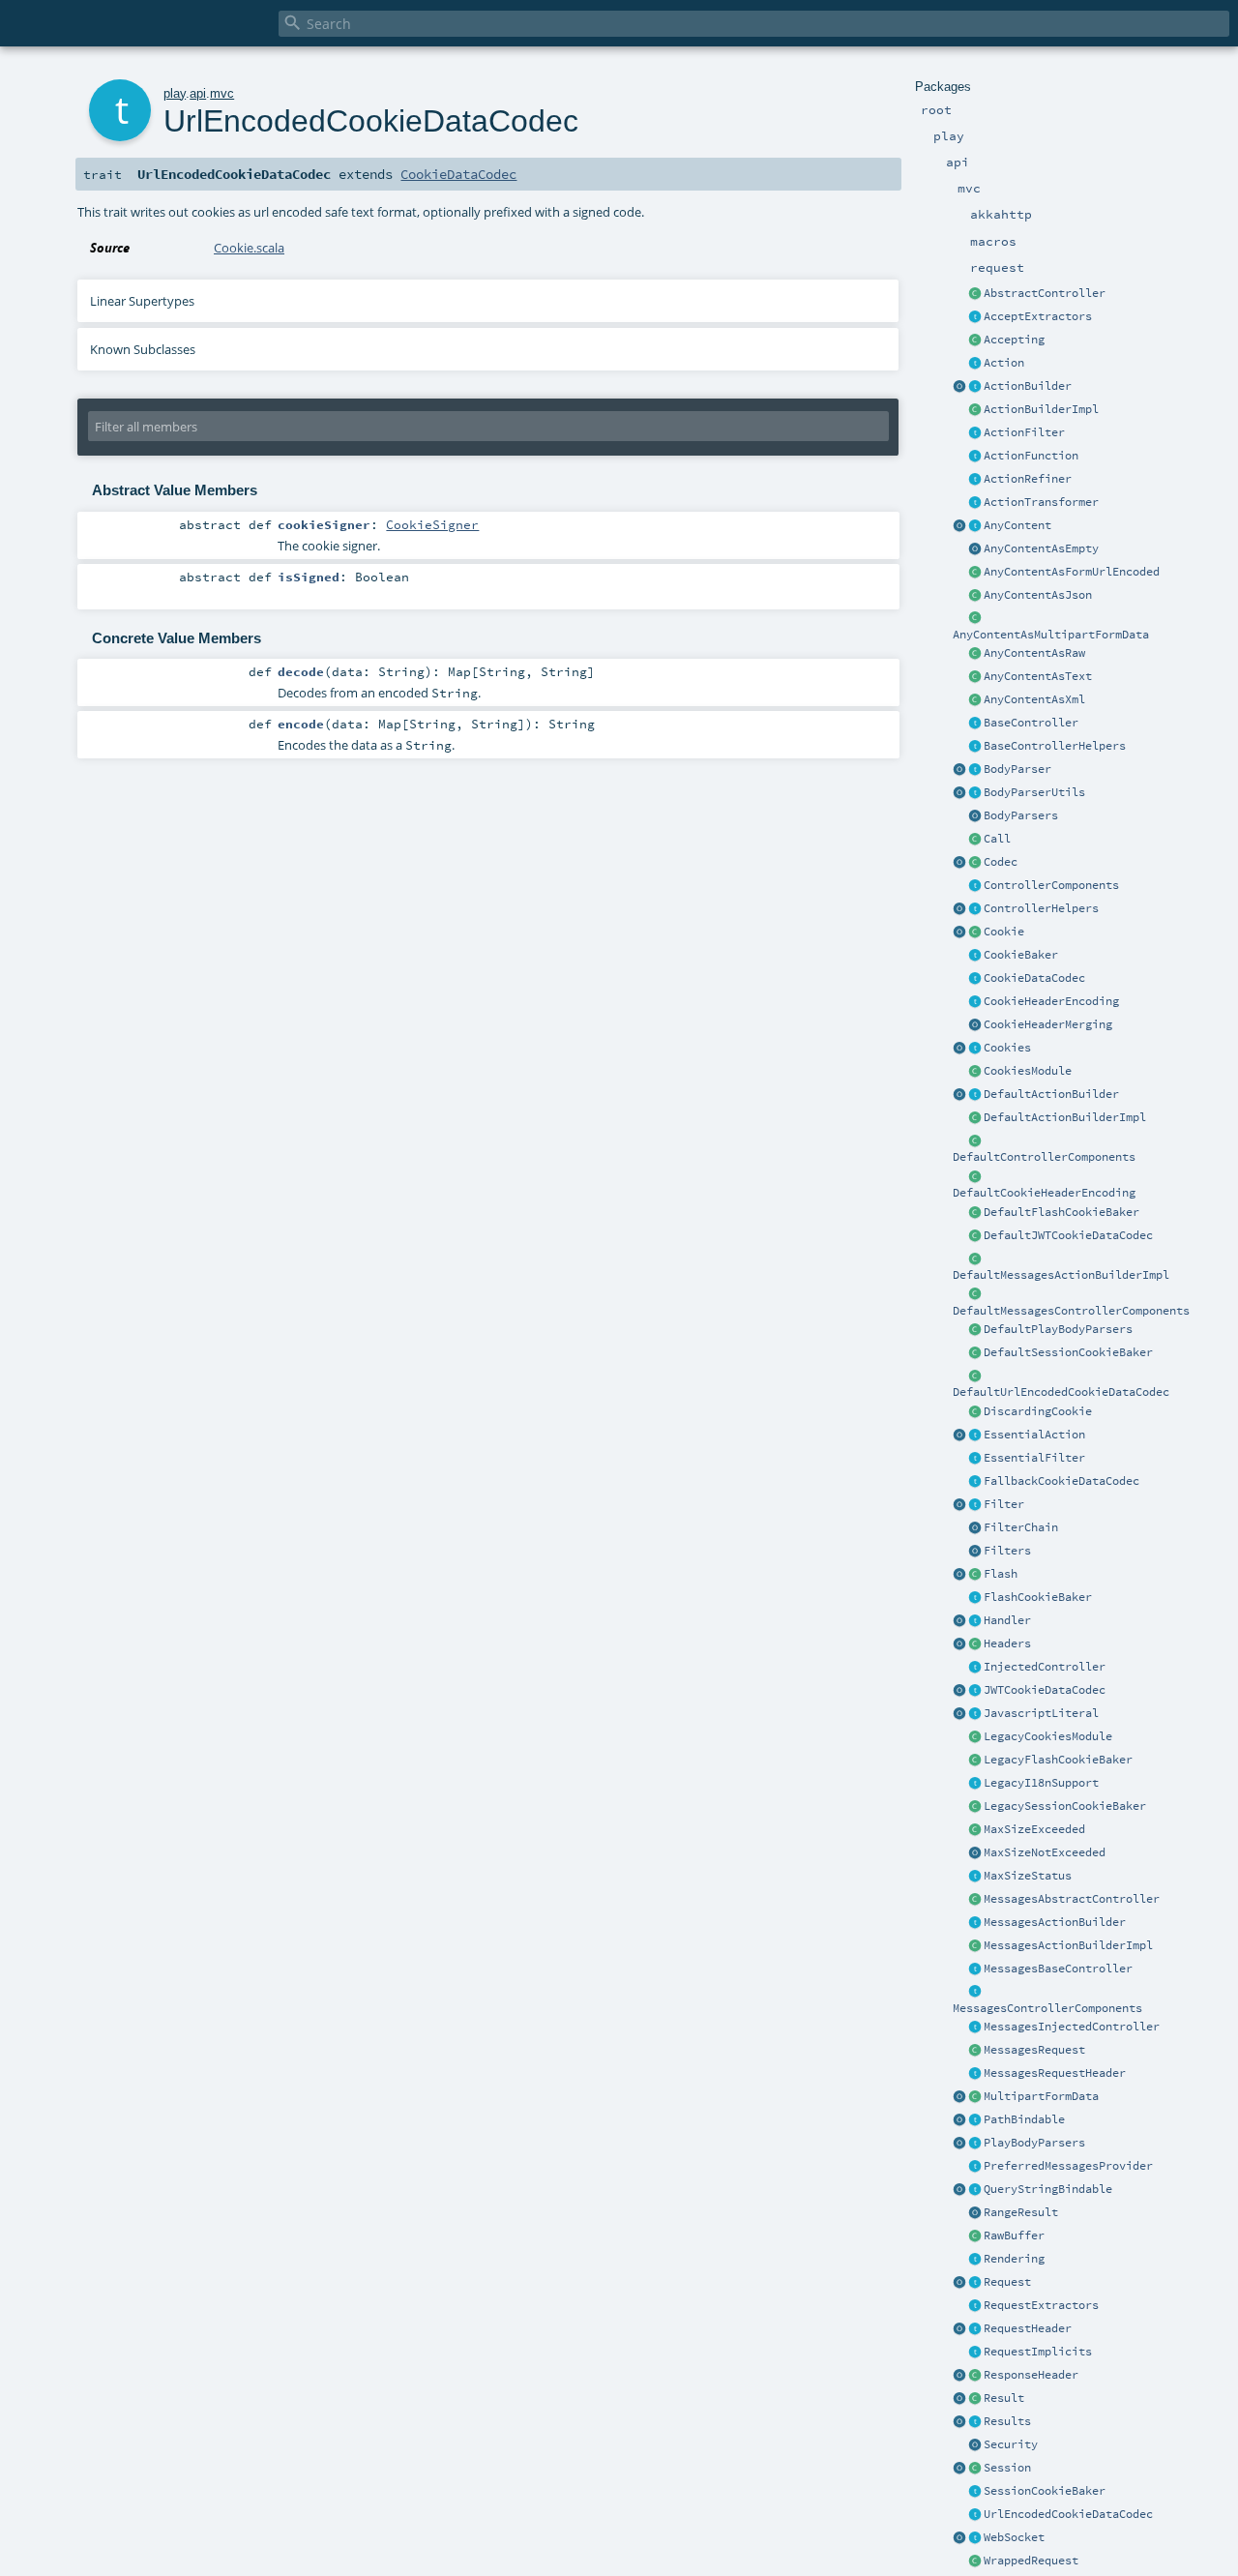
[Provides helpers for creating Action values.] (975, 387)
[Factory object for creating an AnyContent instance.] (959, 526)
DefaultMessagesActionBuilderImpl (1061, 1275)
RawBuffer (1014, 2235)
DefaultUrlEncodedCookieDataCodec (1061, 1392)
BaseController (1031, 723)
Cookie (1004, 932)
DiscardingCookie (1038, 1411)
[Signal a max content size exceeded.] (975, 1830)
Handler (1007, 1620)
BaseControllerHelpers (1055, 746)
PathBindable (1024, 2119)
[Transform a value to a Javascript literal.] (975, 1714)
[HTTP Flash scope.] (975, 1575)
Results (1007, 2421)
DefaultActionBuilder (1051, 1094)
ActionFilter (1024, 432)
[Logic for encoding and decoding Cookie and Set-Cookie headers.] (975, 1002)
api (198, 93)
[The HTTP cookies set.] (975, 1049)
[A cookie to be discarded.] (975, 1412)
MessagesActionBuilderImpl (1068, 1945)
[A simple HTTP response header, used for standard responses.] (975, 2376)
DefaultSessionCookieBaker (1068, 1352)
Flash (1001, 1574)
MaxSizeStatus (1028, 1876)
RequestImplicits (1038, 2352)
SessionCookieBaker (1045, 2491)
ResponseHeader (1031, 2375)
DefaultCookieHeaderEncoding (1044, 1193)
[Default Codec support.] (959, 863)
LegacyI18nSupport (1041, 1783)
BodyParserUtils (1034, 792)
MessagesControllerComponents (1047, 2008)
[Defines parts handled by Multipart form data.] (959, 2097)
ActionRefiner (1028, 479)
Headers (1007, 1643)
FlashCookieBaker (1038, 1597)
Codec (1001, 862)
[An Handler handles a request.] (975, 1621)
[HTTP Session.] (975, 2469)
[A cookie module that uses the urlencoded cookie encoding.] (975, 1737)
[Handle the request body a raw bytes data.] (975, 2236)
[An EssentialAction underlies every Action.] (975, 1436)
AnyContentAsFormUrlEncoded (1072, 572)
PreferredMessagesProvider (1068, 2166)
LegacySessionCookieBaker (1065, 1806)
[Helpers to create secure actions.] (975, 2445)
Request (1007, 2282)
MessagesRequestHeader (1055, 2073)
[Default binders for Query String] (959, 2190)
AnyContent (1017, 525)
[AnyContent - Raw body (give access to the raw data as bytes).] (975, 654)
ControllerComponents (1051, 885)
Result (1004, 2398)
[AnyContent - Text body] (975, 677)
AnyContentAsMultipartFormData (1051, 635)
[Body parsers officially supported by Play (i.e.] (975, 2144)
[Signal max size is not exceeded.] (975, 1853)
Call (997, 839)
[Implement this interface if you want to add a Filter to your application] (975, 1505)
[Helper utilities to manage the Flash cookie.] (975, 1598)
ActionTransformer (1041, 502)
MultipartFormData (1041, 2096)
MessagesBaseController (1058, 1969)
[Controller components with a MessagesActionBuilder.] (975, 1993)
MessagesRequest (1034, 2050)
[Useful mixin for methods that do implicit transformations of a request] (975, 2353)
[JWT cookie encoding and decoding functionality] (975, 1691)
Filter (1004, 1504)
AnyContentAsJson (1038, 595)
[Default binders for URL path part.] (959, 2120)
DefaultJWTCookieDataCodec (1068, 1235)
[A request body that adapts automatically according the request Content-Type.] (975, 526)
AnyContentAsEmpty (1041, 548)
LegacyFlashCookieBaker (1058, 1760)
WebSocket (1014, 2537)
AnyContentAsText (1038, 676)
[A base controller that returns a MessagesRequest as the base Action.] (975, 1969)
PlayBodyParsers (1034, 2143)
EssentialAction (1034, 1435)
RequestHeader (1028, 2328)
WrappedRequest (1031, 2561)
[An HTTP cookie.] (975, 933)
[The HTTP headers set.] (975, 1644)
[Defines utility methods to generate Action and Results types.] (975, 724)
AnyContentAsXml (1034, 699)
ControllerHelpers (1041, 908)
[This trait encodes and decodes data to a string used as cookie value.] (975, 979)
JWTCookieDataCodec (1045, 1690)
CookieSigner (432, 524)
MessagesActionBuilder (1055, 1922)
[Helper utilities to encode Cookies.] (959, 1049)
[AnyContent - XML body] (975, 700)
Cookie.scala (249, 248)
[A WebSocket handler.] (975, 2538)
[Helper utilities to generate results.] (959, 2422)
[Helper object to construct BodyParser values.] (959, 770)
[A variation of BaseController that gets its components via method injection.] (975, 1668)
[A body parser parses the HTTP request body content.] (975, 770)
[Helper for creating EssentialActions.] (959, 1436)
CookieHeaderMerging (1048, 1024)
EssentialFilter (1034, 1458)
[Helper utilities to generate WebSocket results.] (959, 2538)
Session (1007, 2468)
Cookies (1007, 1048)
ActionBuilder (1028, 386)
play (175, 93)
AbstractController (1045, 293)
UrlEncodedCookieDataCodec (1068, 2514)
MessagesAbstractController (1072, 1899)
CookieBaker (1021, 955)
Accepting (1014, 340)
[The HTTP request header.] (975, 2329)
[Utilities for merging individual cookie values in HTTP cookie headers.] (975, 1025)
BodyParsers (1021, 815)
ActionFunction (1031, 456)
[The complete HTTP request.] (975, 2283)
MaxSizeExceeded (1034, 1829)
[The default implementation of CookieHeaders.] (975, 1177)
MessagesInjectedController (1072, 2027)
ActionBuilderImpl (1041, 409)
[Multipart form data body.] (975, 2097)
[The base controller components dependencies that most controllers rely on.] (975, 886)
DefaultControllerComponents (1044, 1157)
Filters (1007, 1551)
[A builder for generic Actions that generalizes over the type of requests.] (975, 457)
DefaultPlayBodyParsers (1058, 1329)
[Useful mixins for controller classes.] (975, 909)
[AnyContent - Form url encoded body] (975, 573)
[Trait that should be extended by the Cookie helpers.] (975, 956)
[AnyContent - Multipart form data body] (975, 619)
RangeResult (1021, 2212)
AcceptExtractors (1038, 316)
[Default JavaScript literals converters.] (959, 1714)
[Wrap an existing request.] (975, 2561)
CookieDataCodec (1034, 978)
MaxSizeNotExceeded (1045, 1852)
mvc (222, 93)
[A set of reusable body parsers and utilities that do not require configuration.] (975, 793)
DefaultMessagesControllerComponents (1071, 1311)
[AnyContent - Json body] (975, 596)
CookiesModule (1028, 1071)
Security (1011, 2444)
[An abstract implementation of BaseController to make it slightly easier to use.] (975, 294)
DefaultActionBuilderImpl (1065, 1117)
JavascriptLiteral (1041, 1713)
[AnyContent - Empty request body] (975, 549)
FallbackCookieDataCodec (1061, 1481)
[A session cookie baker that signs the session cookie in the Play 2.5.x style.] (975, 1807)
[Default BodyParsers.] (975, 816)
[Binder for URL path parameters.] (975, 2120)
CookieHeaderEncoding (1051, 1001)
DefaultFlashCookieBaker (1061, 1212)
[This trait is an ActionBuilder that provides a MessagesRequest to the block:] (975, 1923)
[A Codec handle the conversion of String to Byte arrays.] (975, 863)
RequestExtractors (1041, 2305)
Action (1004, 363)
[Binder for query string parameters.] (975, 2190)
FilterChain (1021, 1527)
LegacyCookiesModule (1048, 1736)
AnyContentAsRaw (1034, 653)
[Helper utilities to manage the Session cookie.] (975, 2492)
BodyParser (1017, 769)
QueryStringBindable (1048, 2189)
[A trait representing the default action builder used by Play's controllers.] (975, 1095)
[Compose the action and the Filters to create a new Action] (975, 1528)
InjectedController (1045, 1667)
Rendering (1014, 2259)
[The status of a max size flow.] (975, 1877)
